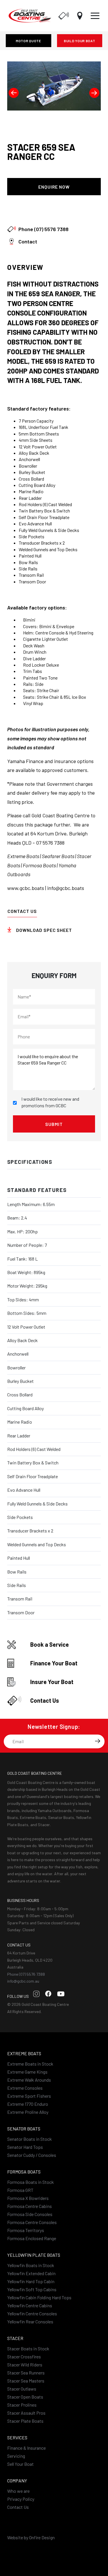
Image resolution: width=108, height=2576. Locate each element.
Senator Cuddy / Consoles (32, 2155)
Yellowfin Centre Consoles (32, 2313)
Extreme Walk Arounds (29, 2080)
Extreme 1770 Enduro (28, 2104)
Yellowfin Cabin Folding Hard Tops (39, 2297)
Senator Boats (24, 2129)
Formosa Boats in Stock (31, 2182)
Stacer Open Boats (25, 2397)
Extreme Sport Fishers (29, 2096)
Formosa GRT (20, 2190)
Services (17, 2437)
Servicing (16, 2456)
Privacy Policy (21, 2499)
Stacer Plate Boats (25, 2421)
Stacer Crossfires (24, 2357)
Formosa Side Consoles (30, 2214)
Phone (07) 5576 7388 (26, 1974)
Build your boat (80, 41)
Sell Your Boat (20, 2464)
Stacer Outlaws (22, 2389)
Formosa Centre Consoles (32, 2222)
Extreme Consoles (25, 2088)
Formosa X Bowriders (28, 2198)
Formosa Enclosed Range (32, 2238)
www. (13, 888)
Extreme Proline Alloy (28, 2112)
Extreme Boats (24, 2053)
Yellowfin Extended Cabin (31, 2273)
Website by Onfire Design (31, 2537)
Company (17, 2481)
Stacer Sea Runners (26, 2373)
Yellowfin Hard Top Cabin (31, 2281)
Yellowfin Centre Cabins (30, 2305)
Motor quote (29, 41)
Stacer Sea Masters (26, 2381)
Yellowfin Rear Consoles (30, 2322)
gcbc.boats (32, 888)
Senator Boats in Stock (30, 2139)
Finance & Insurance (26, 2448)
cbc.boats (73, 888)
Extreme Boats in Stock (30, 2064)
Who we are (18, 2491)
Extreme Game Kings (27, 2072)
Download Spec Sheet (54, 209)
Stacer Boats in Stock (28, 2348)
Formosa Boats (24, 2172)
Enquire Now (54, 187)
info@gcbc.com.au (23, 1981)
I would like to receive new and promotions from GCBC (50, 1102)
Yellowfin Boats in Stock (31, 2265)
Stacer (15, 2338)
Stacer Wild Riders (25, 2365)
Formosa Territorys (26, 2230)
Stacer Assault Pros (26, 2413)
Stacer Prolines (22, 2405)
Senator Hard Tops (25, 2147)
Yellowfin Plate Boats (34, 2255)
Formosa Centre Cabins (30, 2206)
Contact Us (22, 911)
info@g (55, 888)
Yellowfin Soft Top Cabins (32, 2289)
